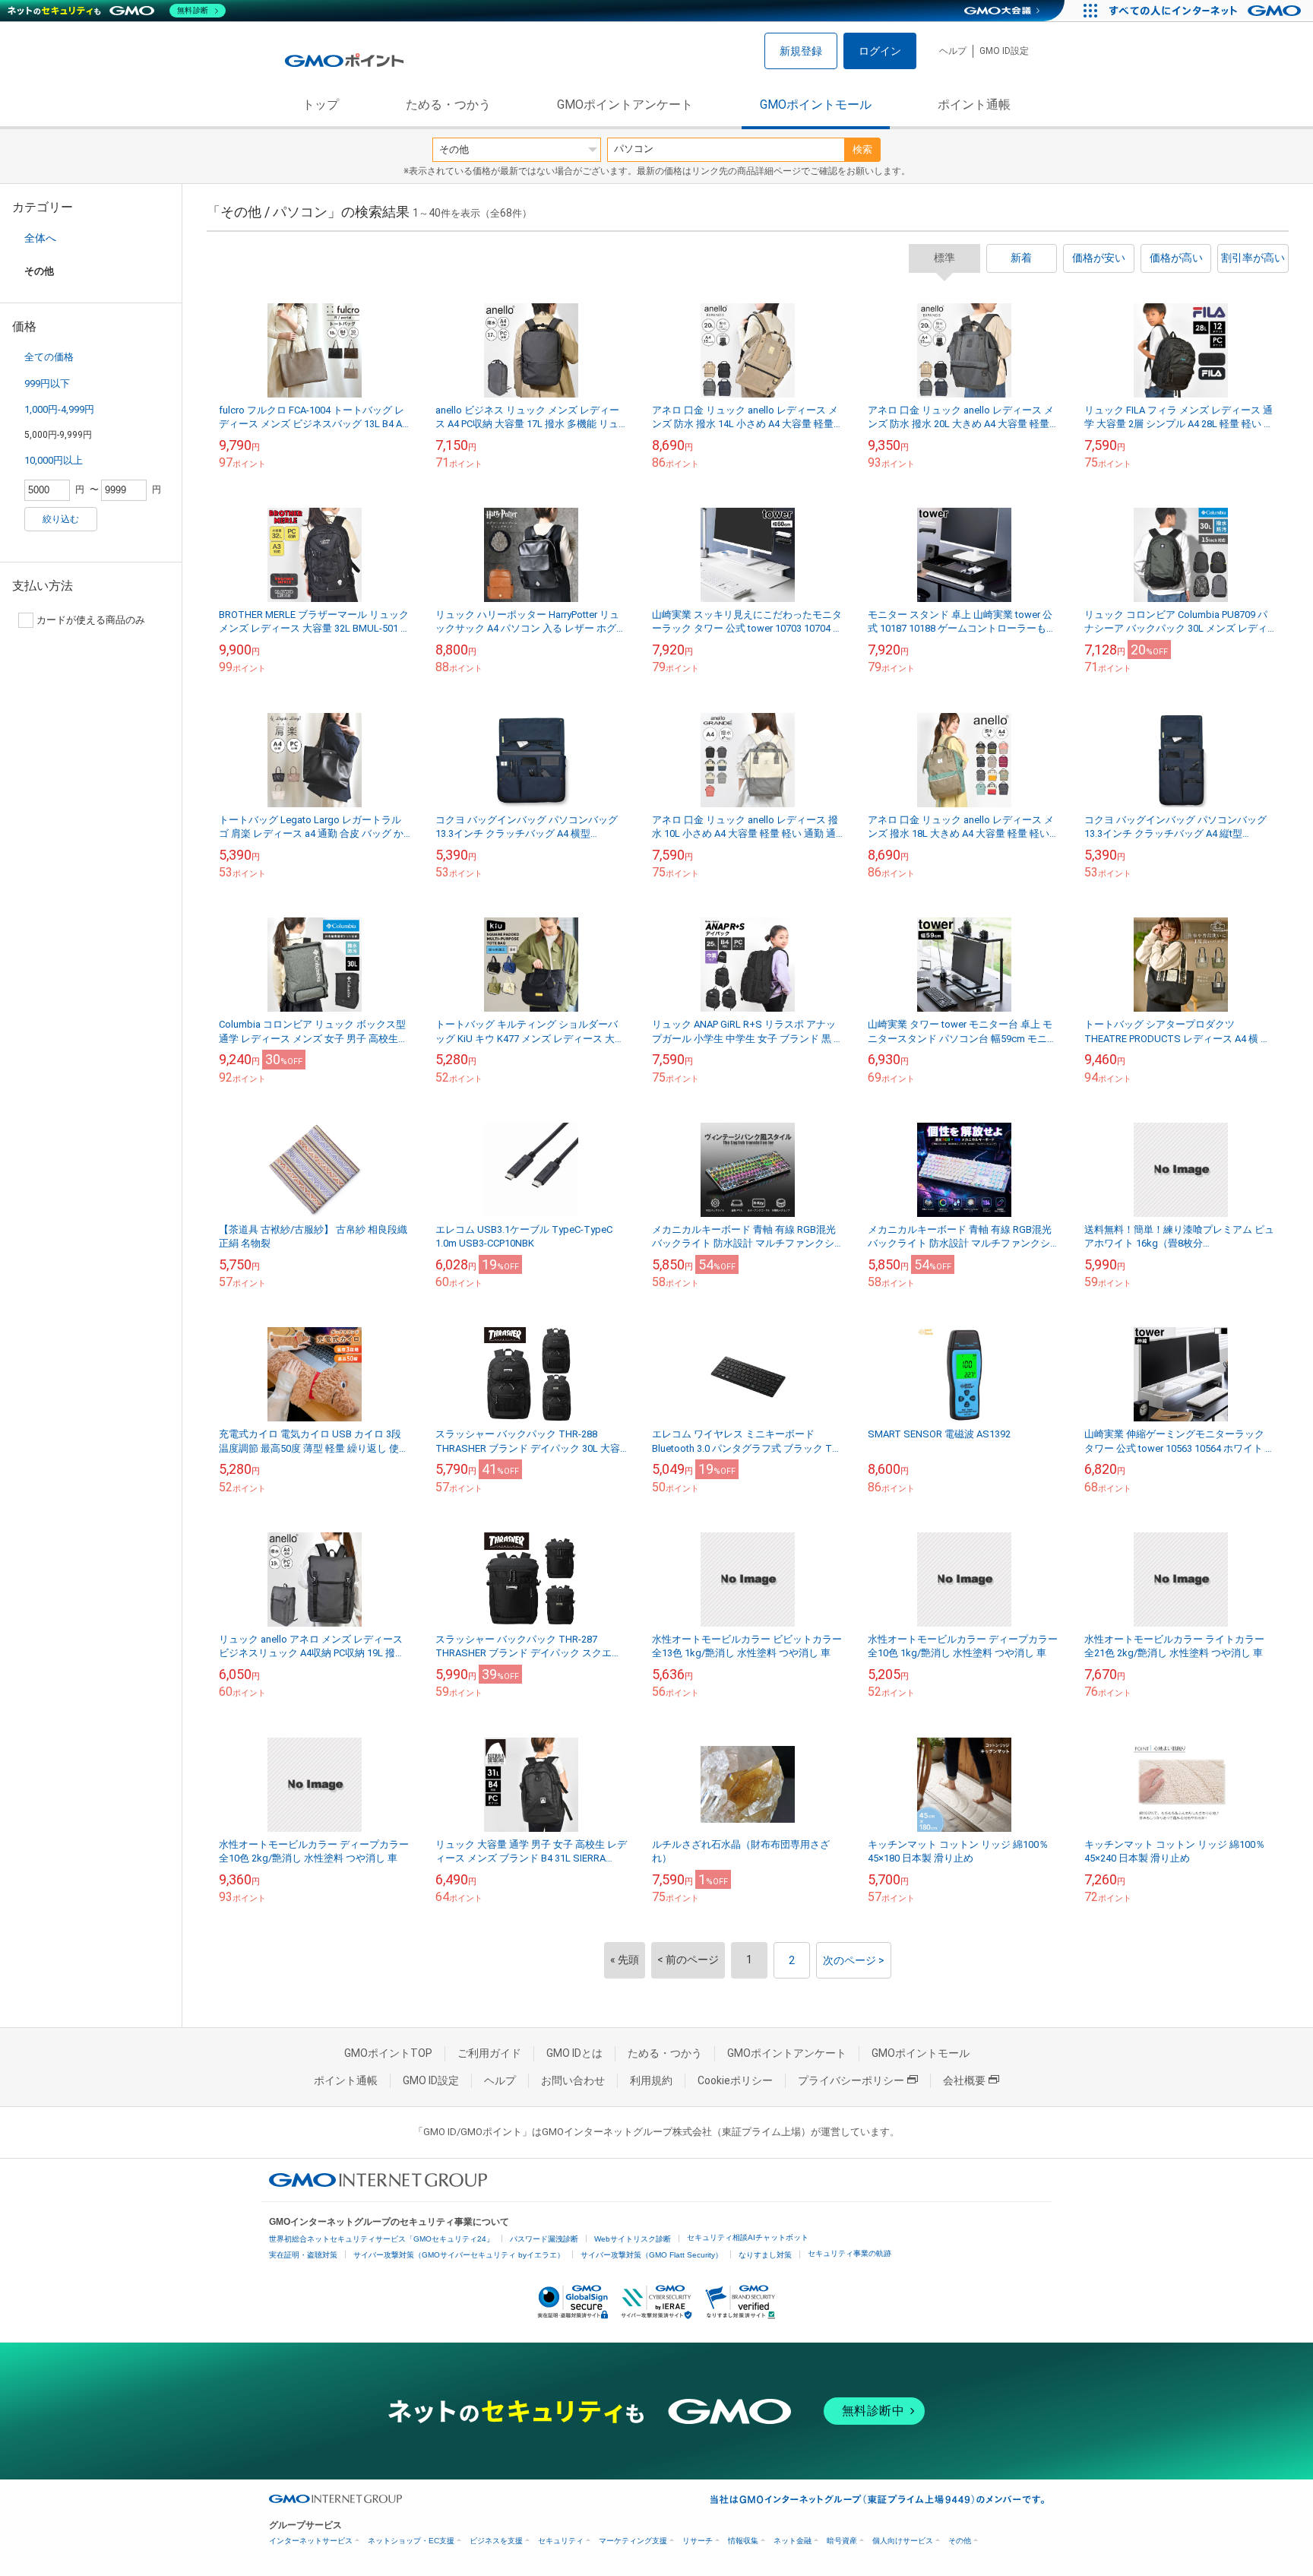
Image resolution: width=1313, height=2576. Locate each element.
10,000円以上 (54, 460)
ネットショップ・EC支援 (411, 2541)
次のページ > (854, 1960)
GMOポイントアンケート (625, 105)
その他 (960, 2541)
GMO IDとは (574, 2053)
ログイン (880, 51)
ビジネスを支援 (496, 2541)
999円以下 (47, 383)
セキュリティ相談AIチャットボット (748, 2237)
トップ (321, 105)
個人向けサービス (903, 2541)
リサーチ (698, 2541)
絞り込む (61, 519)
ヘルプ (953, 51)
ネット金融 (793, 2541)
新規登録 (801, 51)
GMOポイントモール (816, 105)
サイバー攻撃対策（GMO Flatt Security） (652, 2255)
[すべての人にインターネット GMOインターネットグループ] (1207, 11)
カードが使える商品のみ (91, 620)
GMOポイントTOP (388, 2053)
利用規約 (651, 2080)
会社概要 (964, 2080)
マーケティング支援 (633, 2541)
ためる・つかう (448, 105)
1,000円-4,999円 (59, 409)
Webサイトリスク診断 (633, 2239)
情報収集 (743, 2541)
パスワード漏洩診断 (544, 2239)
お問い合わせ (573, 2080)
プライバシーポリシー (851, 2080)
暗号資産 (842, 2541)
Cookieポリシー (735, 2080)
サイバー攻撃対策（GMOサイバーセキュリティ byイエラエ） (459, 2255)
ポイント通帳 (974, 105)
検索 (862, 149)
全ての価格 (49, 357)
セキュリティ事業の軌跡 (849, 2253)
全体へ (40, 238)
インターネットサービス (311, 2541)
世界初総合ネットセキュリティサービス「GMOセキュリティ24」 (381, 2239)
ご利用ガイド (489, 2053)
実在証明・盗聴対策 (303, 2255)
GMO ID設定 (1004, 51)
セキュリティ (561, 2541)
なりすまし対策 (765, 2255)
